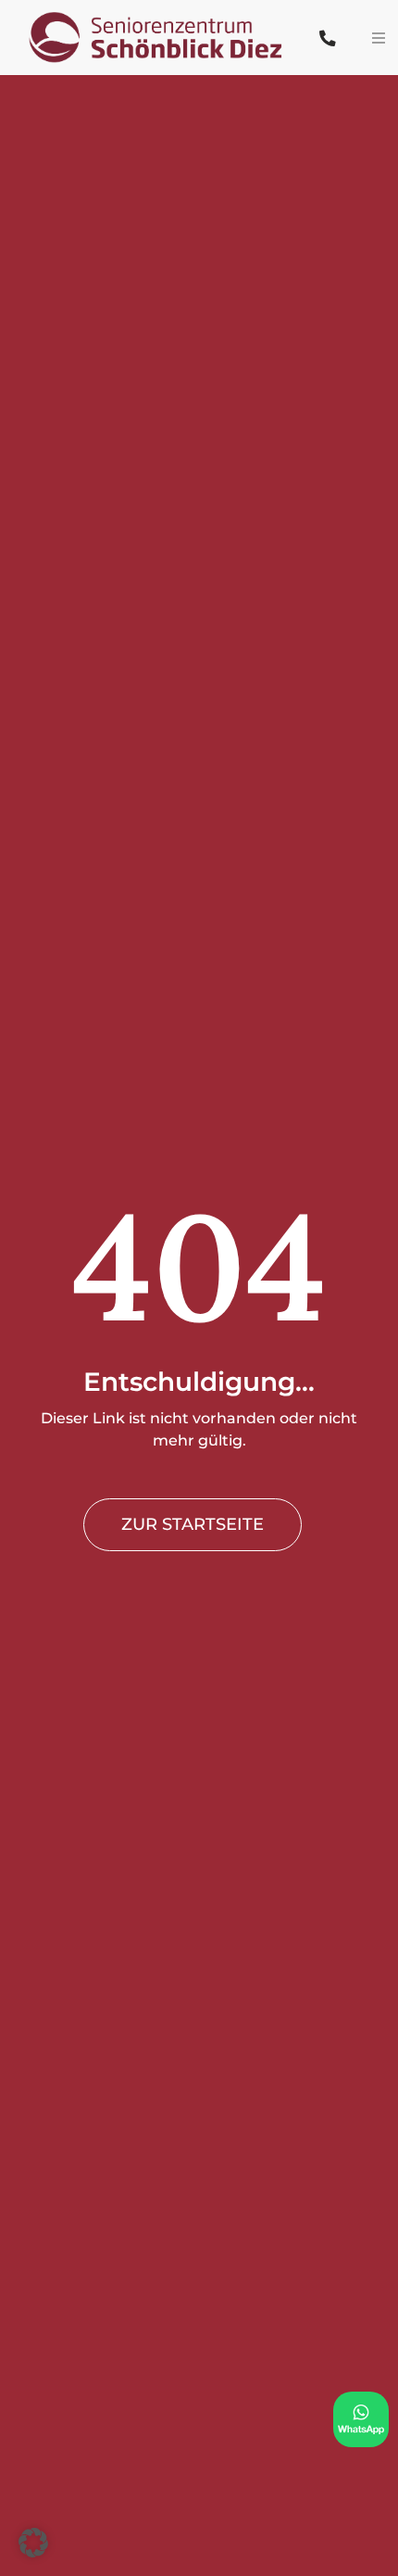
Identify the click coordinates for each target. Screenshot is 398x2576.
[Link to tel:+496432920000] (327, 38)
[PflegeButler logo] (161, 11)
